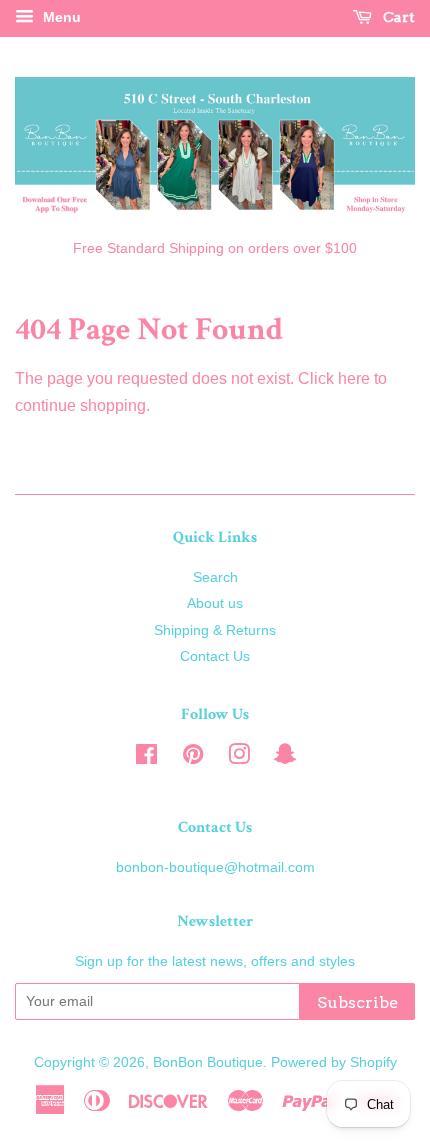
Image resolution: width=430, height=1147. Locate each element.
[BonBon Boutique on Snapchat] (285, 758)
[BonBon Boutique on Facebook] (146, 758)
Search (215, 577)
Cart (397, 17)
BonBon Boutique (208, 1062)
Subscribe (357, 1002)
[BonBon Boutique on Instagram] (239, 758)
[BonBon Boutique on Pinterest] (193, 758)
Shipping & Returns (215, 630)
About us (215, 603)
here (354, 378)
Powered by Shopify (334, 1062)
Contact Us (215, 656)
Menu (60, 17)
